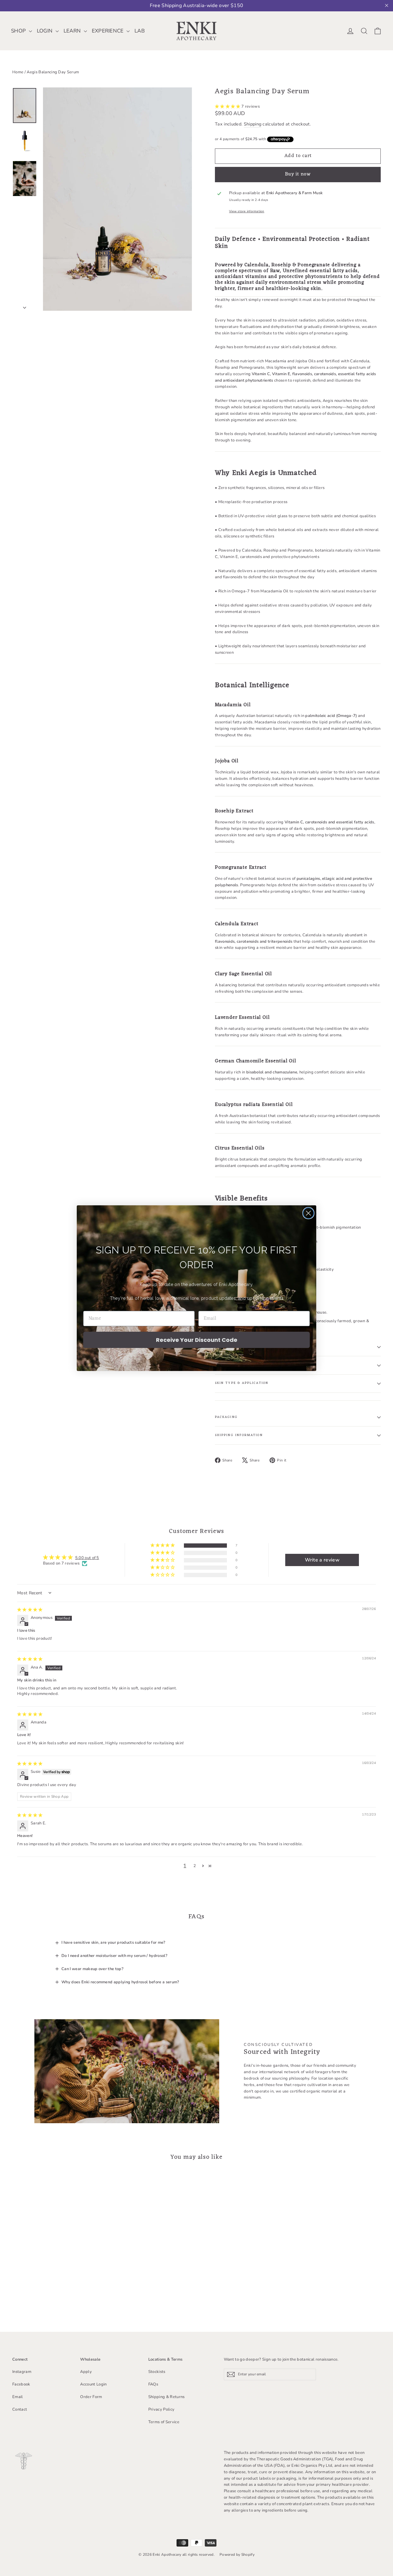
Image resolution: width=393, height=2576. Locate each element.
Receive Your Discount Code (197, 1340)
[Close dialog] (308, 1213)
